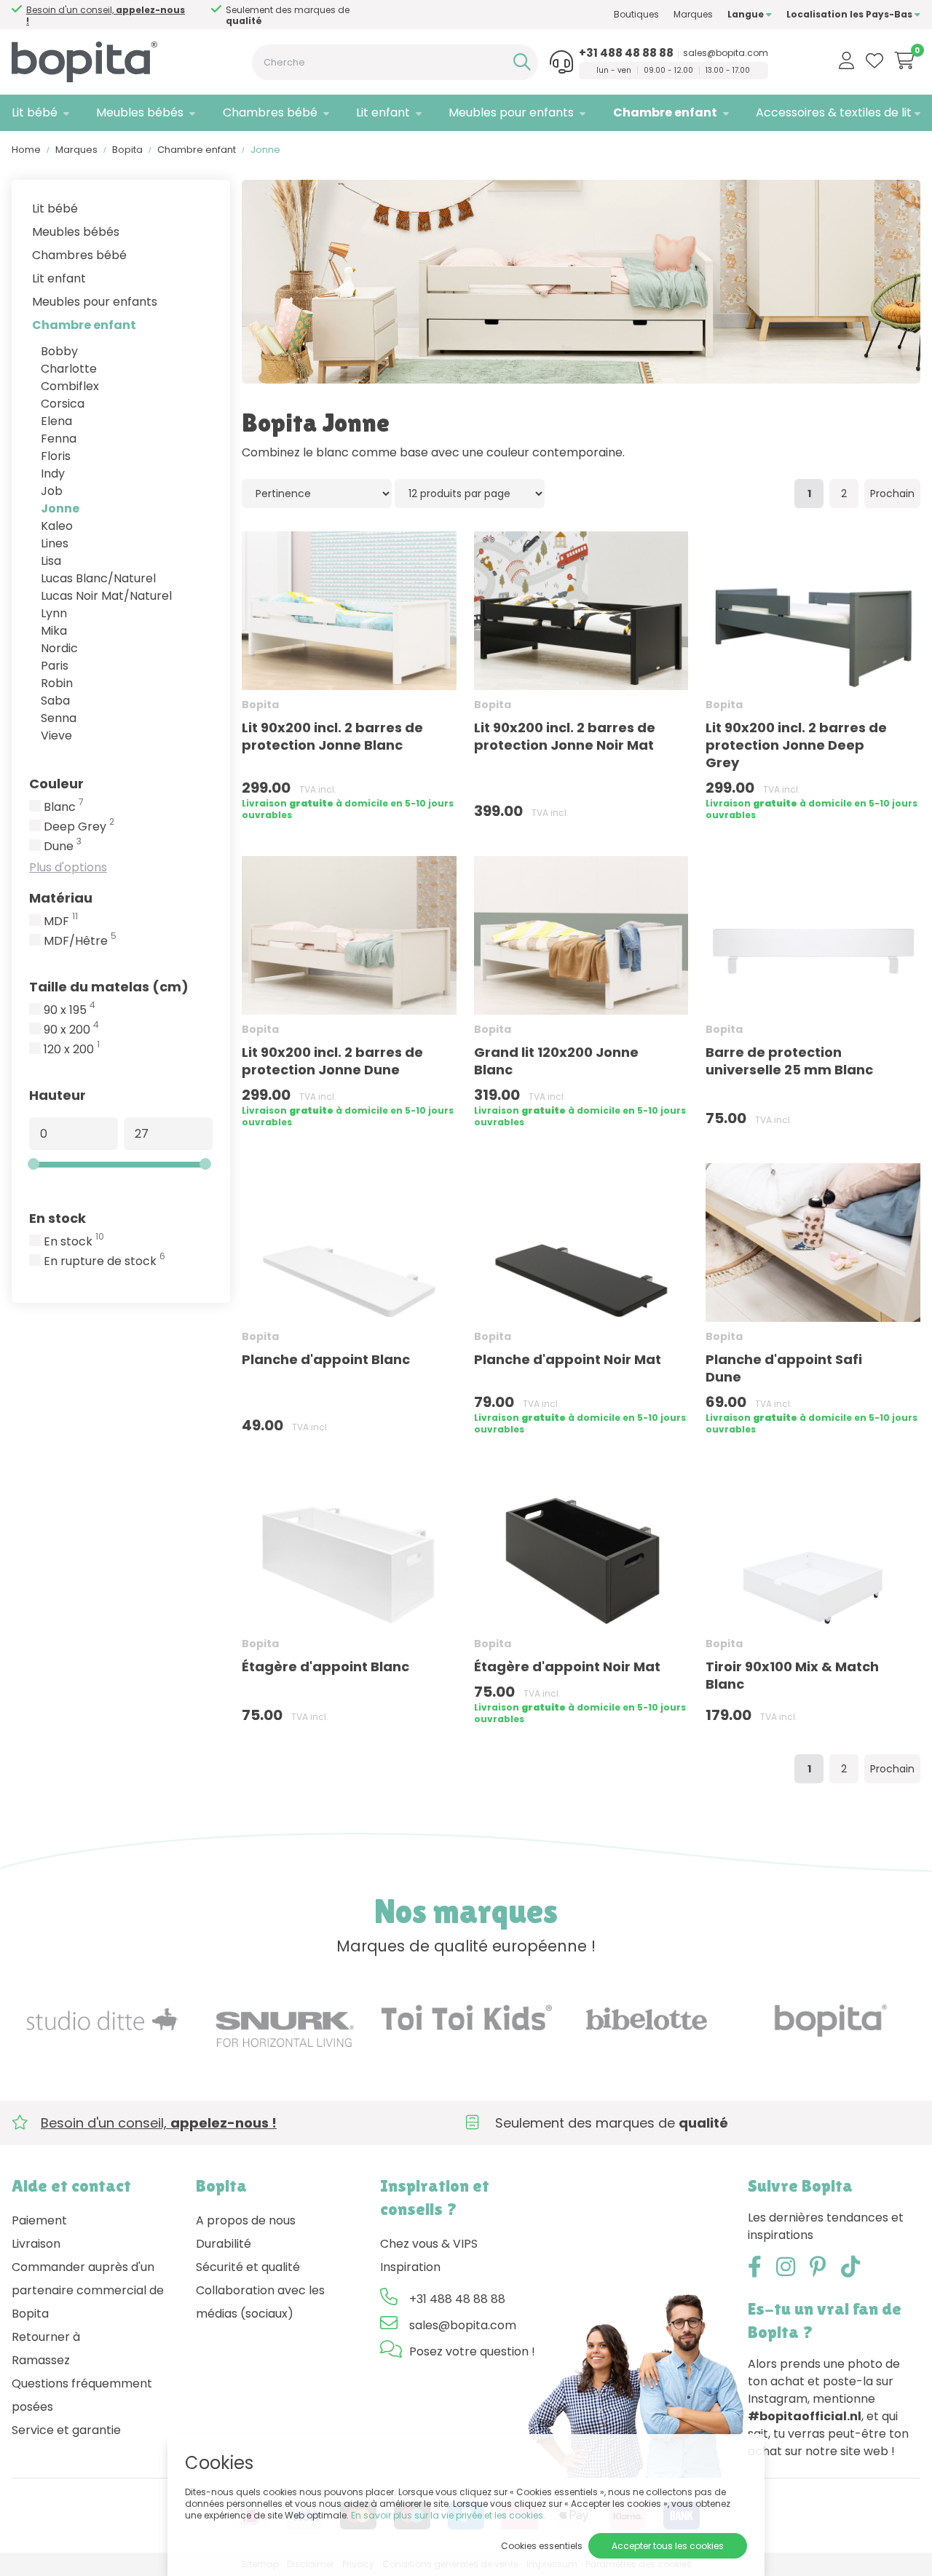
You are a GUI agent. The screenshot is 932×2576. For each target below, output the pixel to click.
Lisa (51, 561)
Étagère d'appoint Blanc (325, 1667)
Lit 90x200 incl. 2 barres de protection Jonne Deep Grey (796, 745)
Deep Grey (79, 827)
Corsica (63, 404)
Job (52, 491)
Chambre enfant (665, 112)
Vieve (56, 736)
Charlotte (69, 369)
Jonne (60, 508)
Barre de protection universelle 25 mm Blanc (789, 1061)
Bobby (59, 351)
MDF (61, 922)
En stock (58, 1218)
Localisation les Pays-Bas (850, 14)
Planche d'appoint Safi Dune (784, 1368)
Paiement (39, 2220)
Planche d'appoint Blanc (326, 1359)
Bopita (127, 150)
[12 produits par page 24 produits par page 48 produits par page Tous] (470, 493)
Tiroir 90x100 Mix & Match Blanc (792, 1675)
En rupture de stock (104, 1261)
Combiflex (70, 386)
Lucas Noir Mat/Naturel (106, 596)
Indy (53, 473)
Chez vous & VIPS (429, 2244)
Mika (54, 631)
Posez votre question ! (472, 2351)
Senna (59, 718)
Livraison (36, 2244)
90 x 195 (70, 1010)
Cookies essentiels (542, 2546)
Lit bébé (35, 112)
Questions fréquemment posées (82, 2395)
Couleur (56, 784)
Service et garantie (66, 2430)
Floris (56, 456)
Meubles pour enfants (511, 112)
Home (26, 150)
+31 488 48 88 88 (626, 53)
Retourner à (46, 2337)
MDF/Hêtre (80, 941)
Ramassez (41, 2360)
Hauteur (58, 1095)
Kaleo (57, 526)
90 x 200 (71, 1030)
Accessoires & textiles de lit (834, 112)
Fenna (59, 439)
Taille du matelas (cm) (109, 987)
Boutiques (636, 14)
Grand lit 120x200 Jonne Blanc (556, 1061)
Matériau (61, 898)
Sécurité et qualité (248, 2267)
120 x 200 (72, 1050)
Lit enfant (383, 112)
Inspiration (410, 2267)
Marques (693, 14)
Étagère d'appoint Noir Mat (567, 1667)
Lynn (54, 613)
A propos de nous (246, 2220)
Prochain (892, 494)
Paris (55, 666)
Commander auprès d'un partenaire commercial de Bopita (88, 2290)
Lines (55, 543)
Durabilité (224, 2244)
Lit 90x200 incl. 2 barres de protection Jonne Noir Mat (565, 736)
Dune (63, 847)
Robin (57, 683)
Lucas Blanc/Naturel (98, 578)
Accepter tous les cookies (668, 2546)
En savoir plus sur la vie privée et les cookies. (448, 2515)
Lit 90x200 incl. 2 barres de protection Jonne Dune (332, 1061)
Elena (56, 421)
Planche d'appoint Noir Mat (568, 1359)
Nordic (59, 648)
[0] (905, 60)
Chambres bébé (270, 112)
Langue (747, 14)
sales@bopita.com (726, 53)
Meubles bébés (140, 112)
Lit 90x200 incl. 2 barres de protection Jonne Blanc (332, 736)
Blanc (64, 807)
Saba (55, 701)
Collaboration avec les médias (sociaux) (260, 2302)
